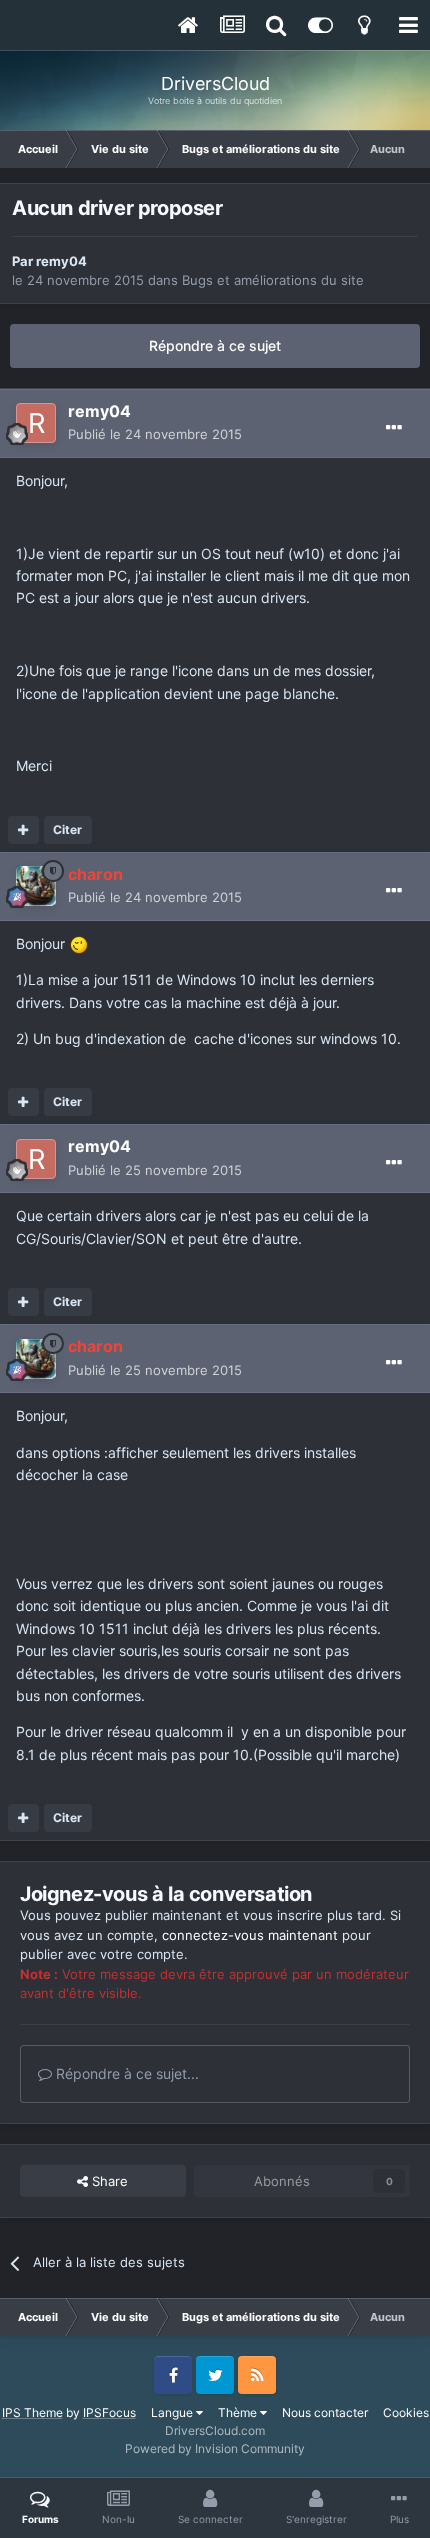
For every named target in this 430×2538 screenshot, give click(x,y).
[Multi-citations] (23, 830)
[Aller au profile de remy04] (36, 423)
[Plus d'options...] (394, 428)
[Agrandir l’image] (79, 943)
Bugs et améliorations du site (273, 280)
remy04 (61, 261)
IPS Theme (32, 2412)
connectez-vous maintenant (250, 1935)
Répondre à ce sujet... (125, 2073)
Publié (155, 434)
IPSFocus (109, 2412)
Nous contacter (325, 2412)
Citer (67, 829)
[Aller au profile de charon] (36, 886)
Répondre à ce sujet (215, 345)
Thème (239, 2412)
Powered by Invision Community (215, 2448)
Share (108, 2181)
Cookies (406, 2412)
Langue (173, 2412)
